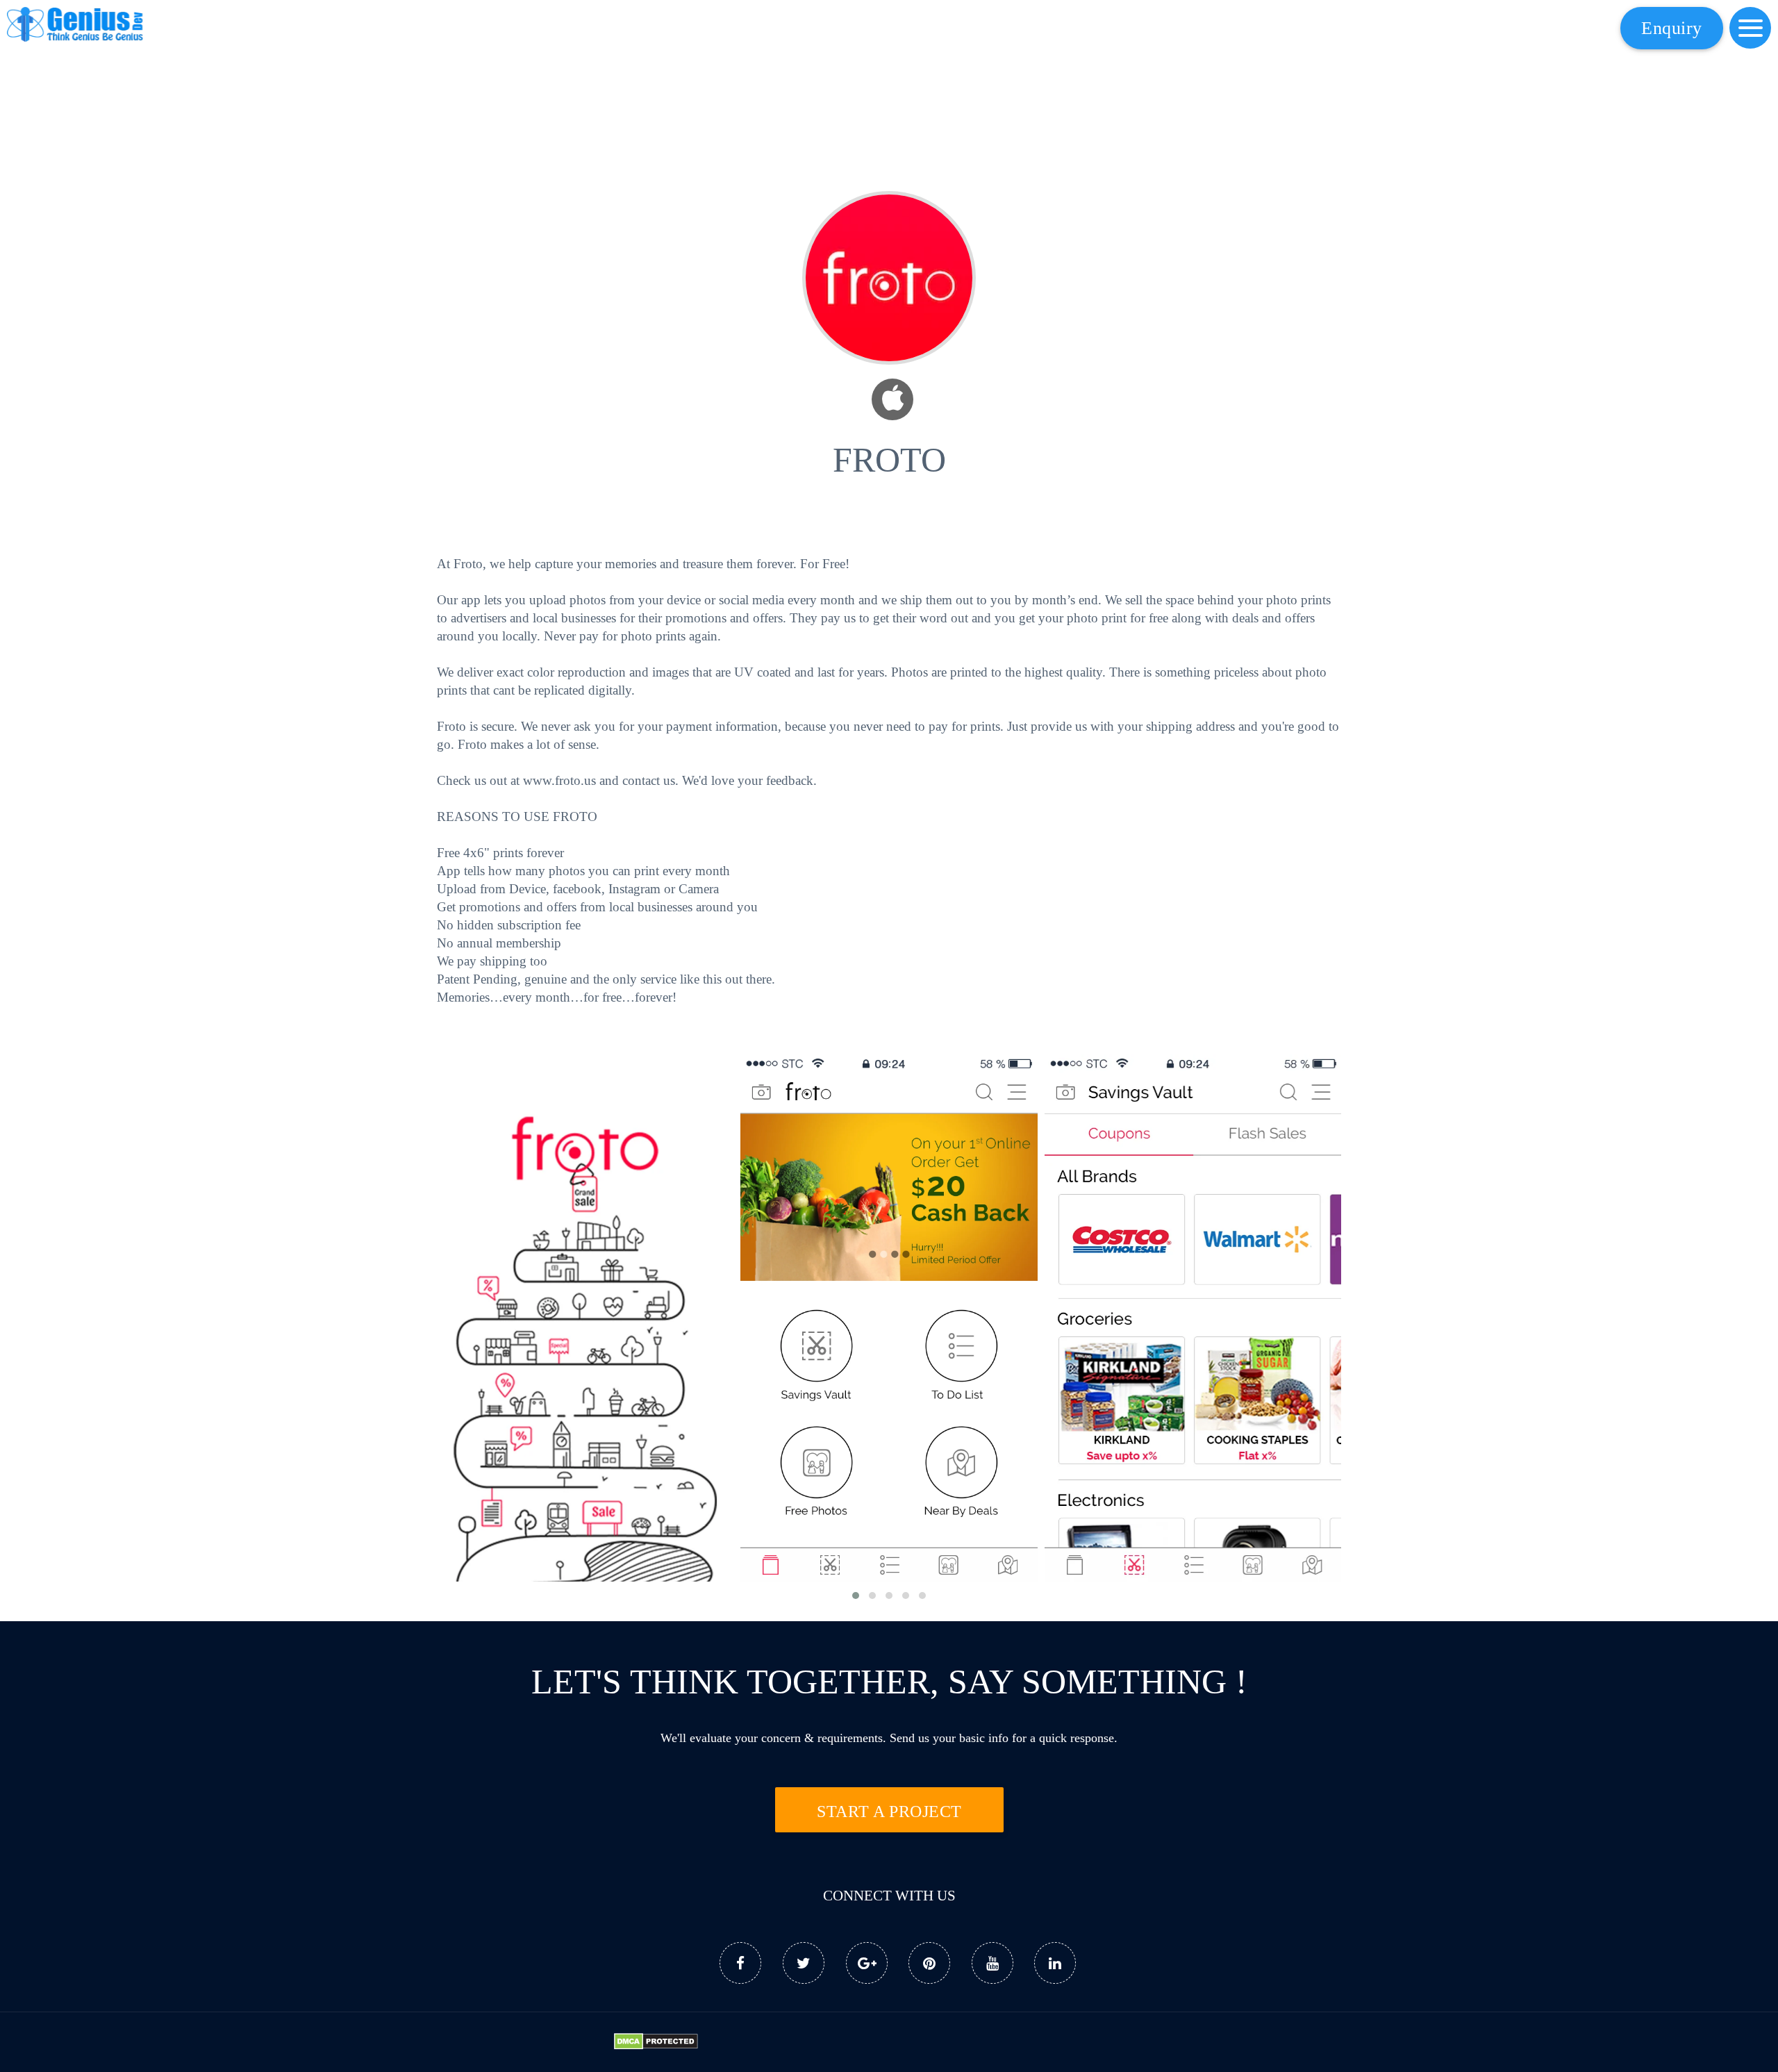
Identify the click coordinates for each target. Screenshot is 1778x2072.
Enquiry (1672, 28)
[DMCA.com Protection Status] (656, 2045)
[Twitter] (804, 1963)
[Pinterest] (929, 1963)
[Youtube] (992, 1963)
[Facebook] (740, 1963)
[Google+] (867, 1963)
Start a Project (889, 1812)
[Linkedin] (1055, 1963)
